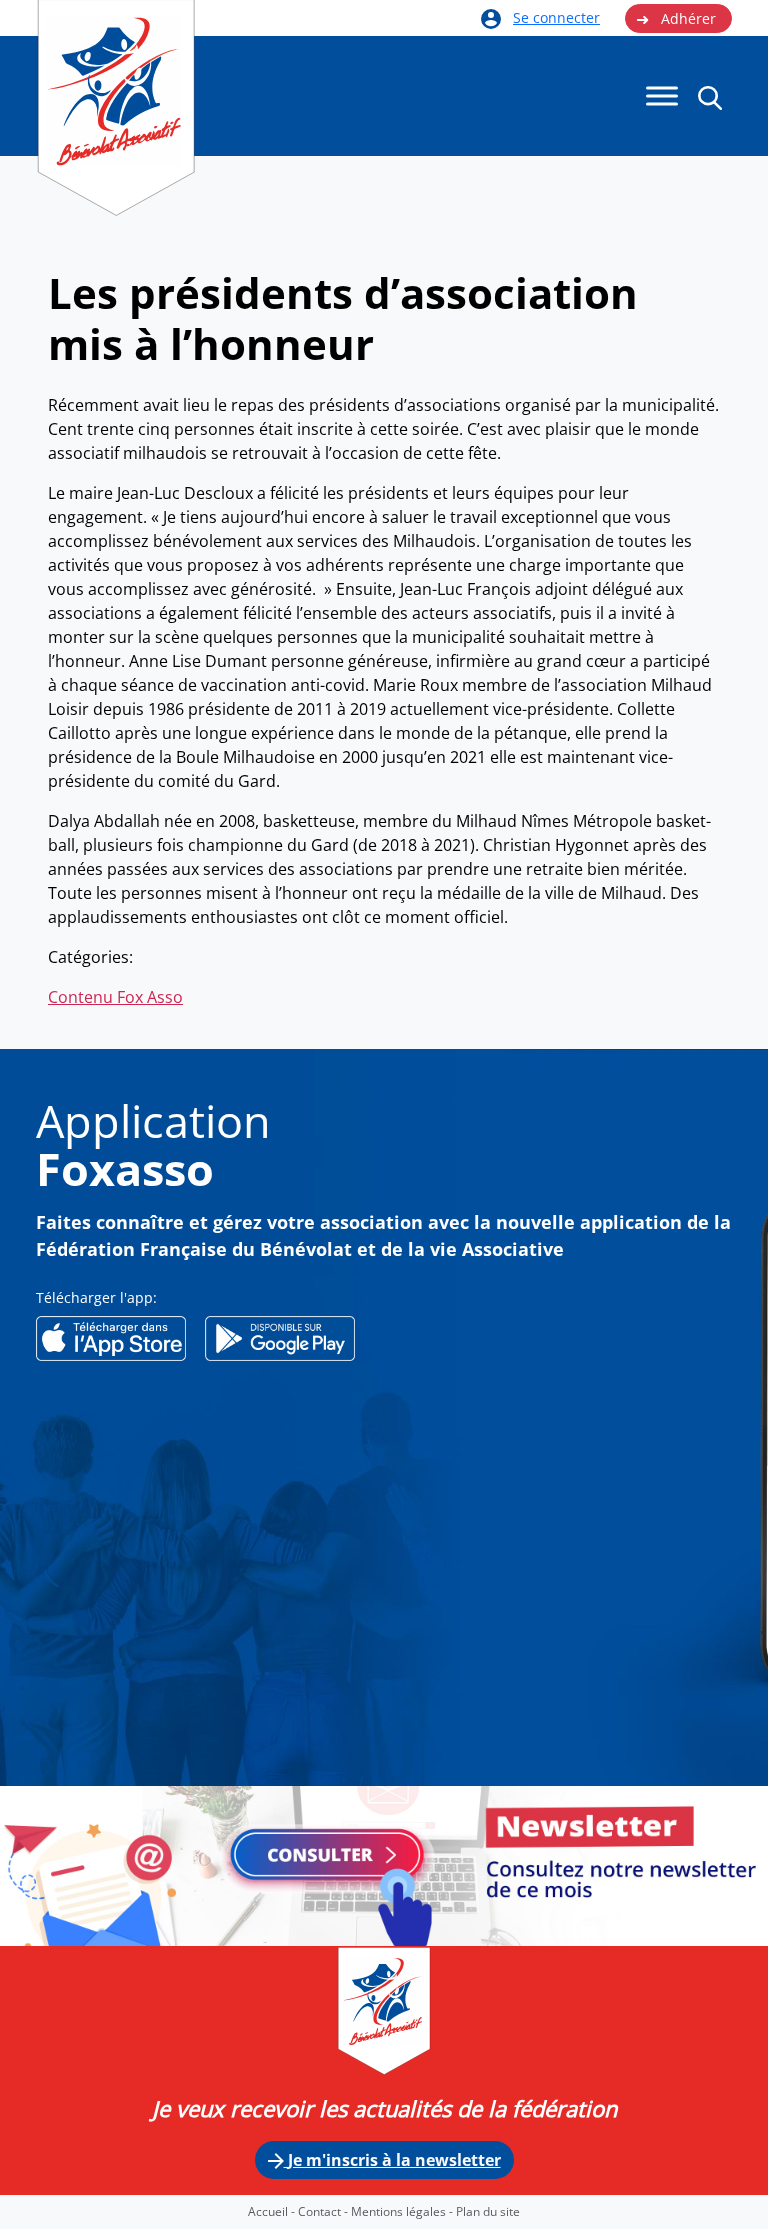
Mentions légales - (403, 2211)
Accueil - (273, 2211)
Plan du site (488, 2211)
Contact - (324, 2211)
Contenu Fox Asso (115, 997)
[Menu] (662, 96)
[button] (710, 97)
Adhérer (676, 19)
